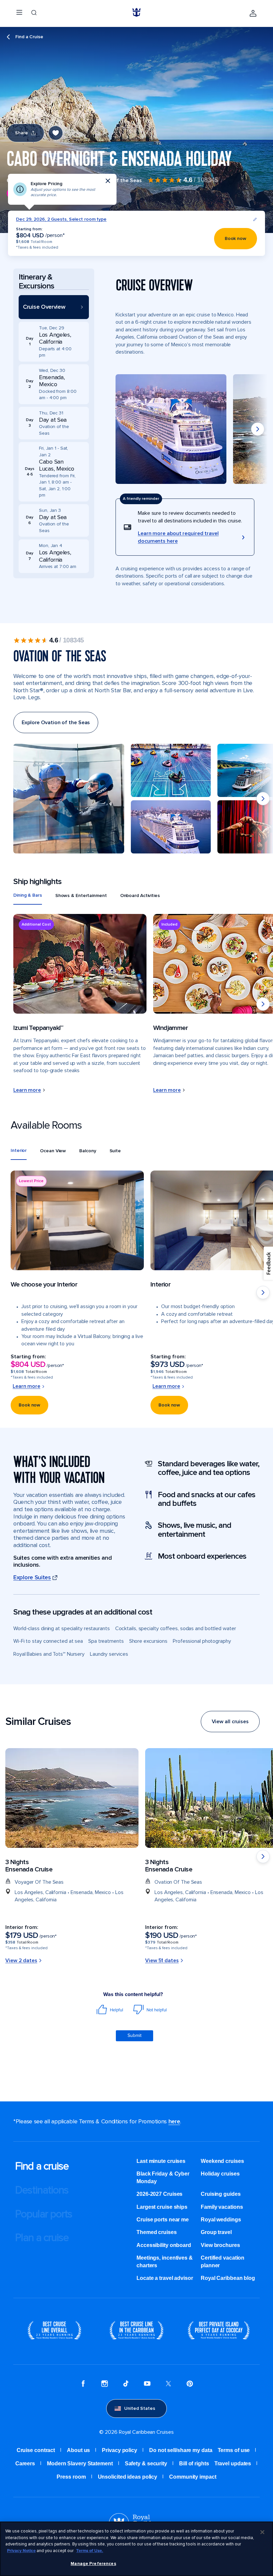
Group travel (216, 2232)
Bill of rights (194, 2464)
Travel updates (233, 2464)
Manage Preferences (93, 2564)
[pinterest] (190, 2385)
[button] (54, 307)
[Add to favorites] (56, 133)
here (174, 2121)
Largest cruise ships (162, 2207)
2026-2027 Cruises (159, 2194)
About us (78, 2450)
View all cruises (230, 1722)
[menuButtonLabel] (19, 13)
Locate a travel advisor (165, 2278)
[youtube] (147, 2385)
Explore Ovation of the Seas (56, 723)
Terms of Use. (90, 2551)
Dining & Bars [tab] (28, 895)
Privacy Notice (21, 2551)
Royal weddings (221, 2220)
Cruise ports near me (163, 2220)
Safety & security (146, 2464)
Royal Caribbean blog (228, 2278)
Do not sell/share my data (181, 2450)
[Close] (262, 2532)
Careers (25, 2464)
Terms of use (234, 2450)
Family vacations (222, 2207)
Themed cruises (157, 2232)
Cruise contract (36, 2450)
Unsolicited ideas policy (128, 2477)
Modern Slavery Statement (80, 2464)
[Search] (34, 13)
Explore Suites (32, 1577)
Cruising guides (221, 2194)
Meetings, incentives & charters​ (165, 2261)
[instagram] (105, 2385)
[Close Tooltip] (108, 181)
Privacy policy (120, 2450)
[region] (136, 2549)
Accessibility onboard (164, 2245)
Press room (71, 2477)
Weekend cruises (222, 2161)
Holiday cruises (220, 2174)
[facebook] (83, 2385)
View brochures (220, 2245)
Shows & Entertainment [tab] (81, 896)
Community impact (193, 2477)
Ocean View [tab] (53, 1151)
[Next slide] (258, 429)
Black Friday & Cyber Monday (163, 2177)
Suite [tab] (115, 1151)
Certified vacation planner (223, 2261)
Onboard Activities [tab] (140, 896)
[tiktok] (126, 2385)
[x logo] (168, 2385)
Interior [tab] (19, 1150)
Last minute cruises (161, 2161)
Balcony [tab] (88, 1151)
